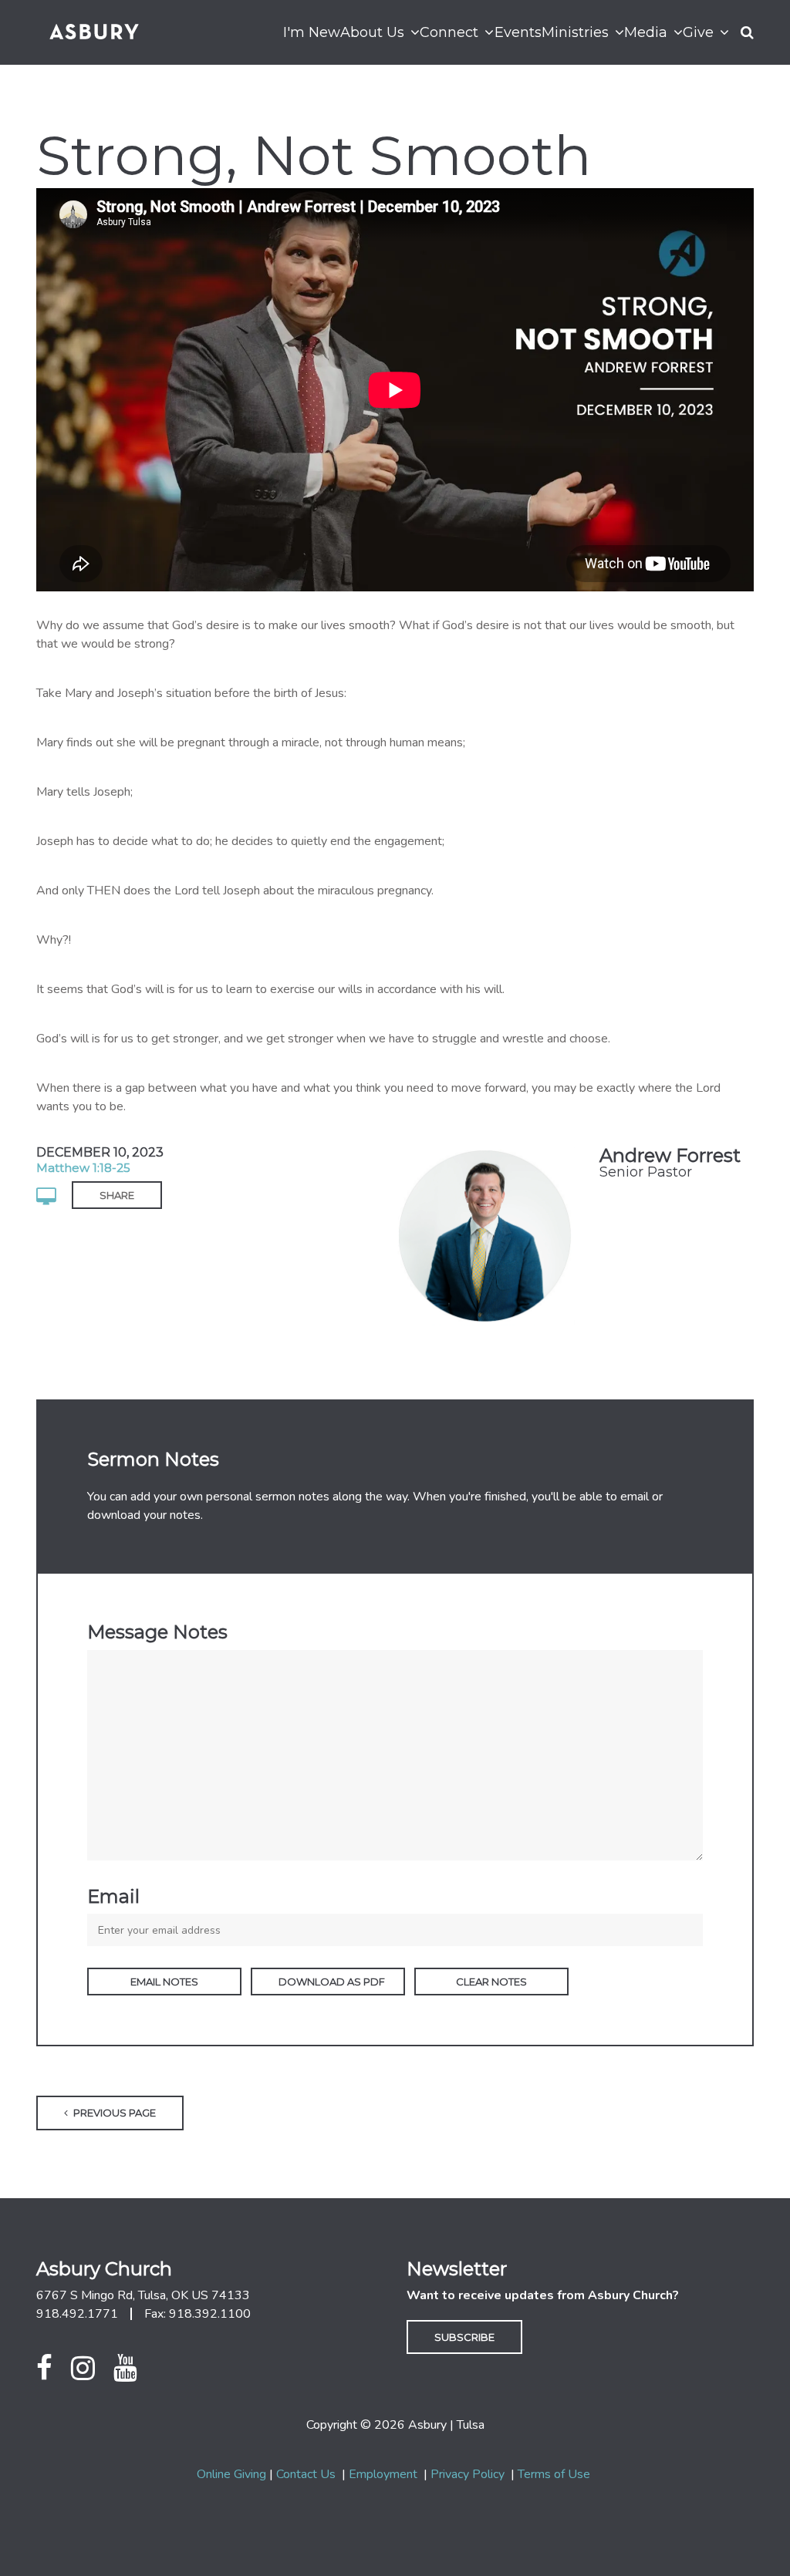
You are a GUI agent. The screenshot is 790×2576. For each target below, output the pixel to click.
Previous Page (113, 2113)
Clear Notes (491, 1982)
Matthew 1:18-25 (83, 1168)
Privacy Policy (468, 2474)
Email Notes (164, 1982)
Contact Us (306, 2474)
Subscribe (464, 2337)
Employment (383, 2474)
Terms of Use (554, 2474)
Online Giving (231, 2474)
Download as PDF (332, 1982)
